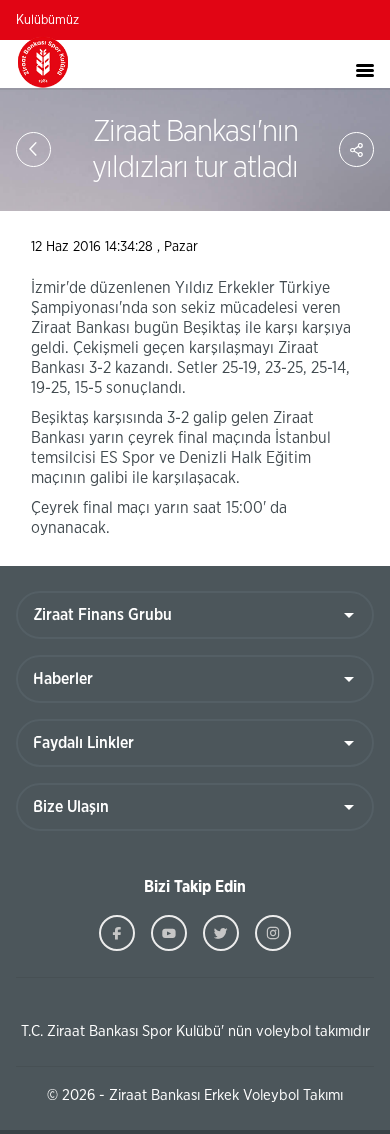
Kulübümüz (47, 20)
